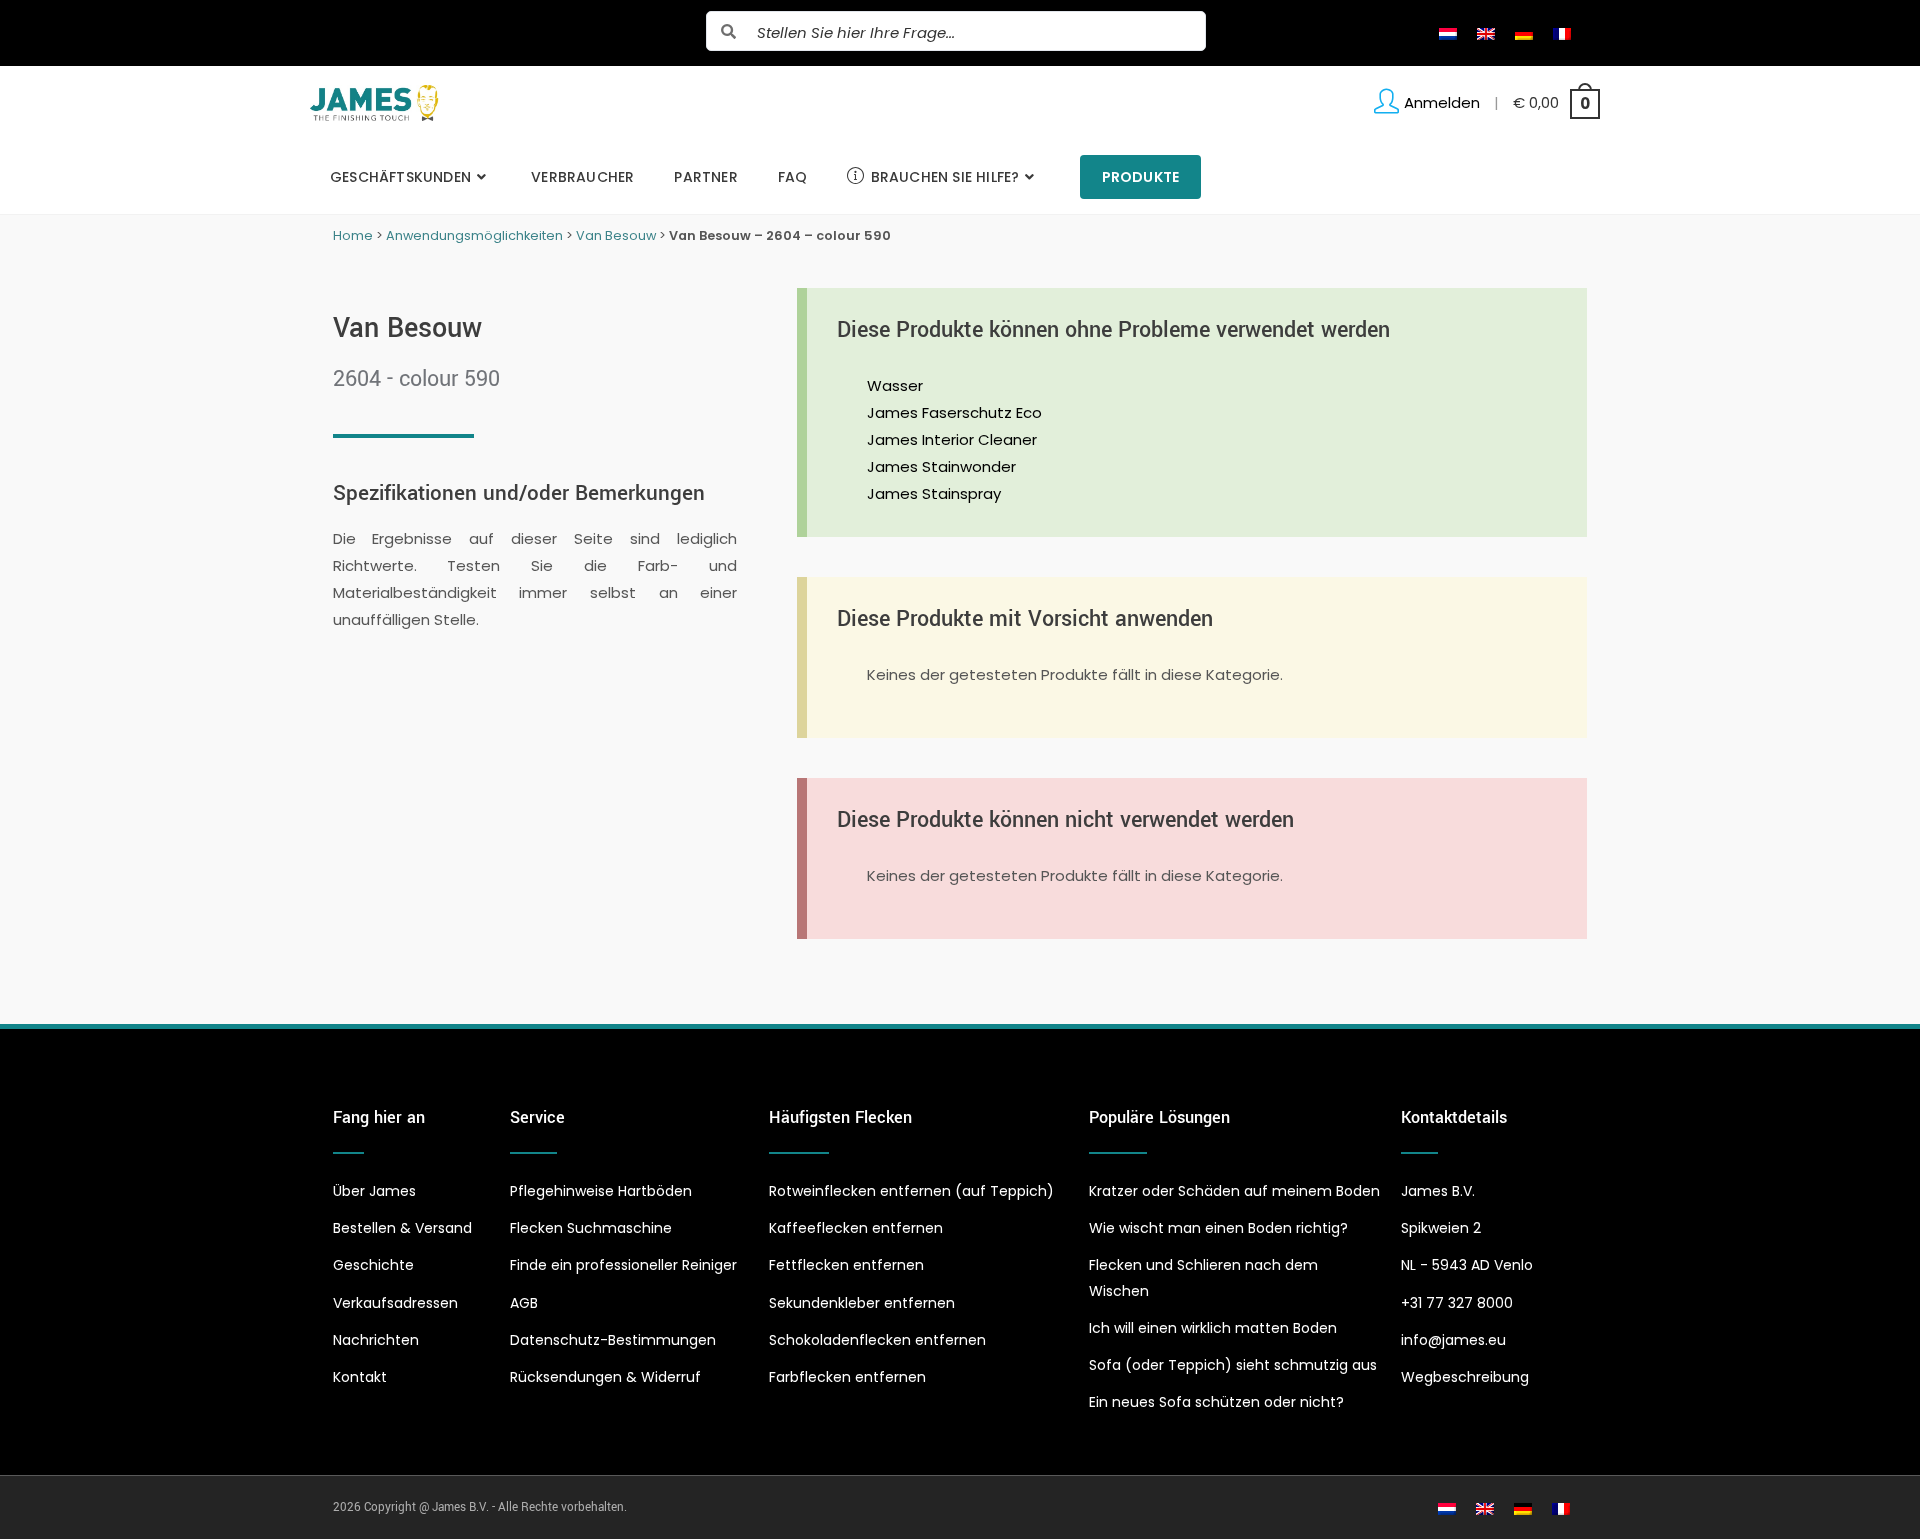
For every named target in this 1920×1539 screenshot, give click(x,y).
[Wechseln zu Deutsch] (1524, 33)
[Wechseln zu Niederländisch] (1448, 33)
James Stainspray (934, 493)
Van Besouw (616, 235)
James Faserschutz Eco (954, 412)
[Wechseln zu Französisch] (1562, 33)
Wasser (895, 385)
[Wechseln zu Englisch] (1486, 33)
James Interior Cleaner (952, 439)
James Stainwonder (941, 466)
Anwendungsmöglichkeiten (474, 235)
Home (353, 235)
